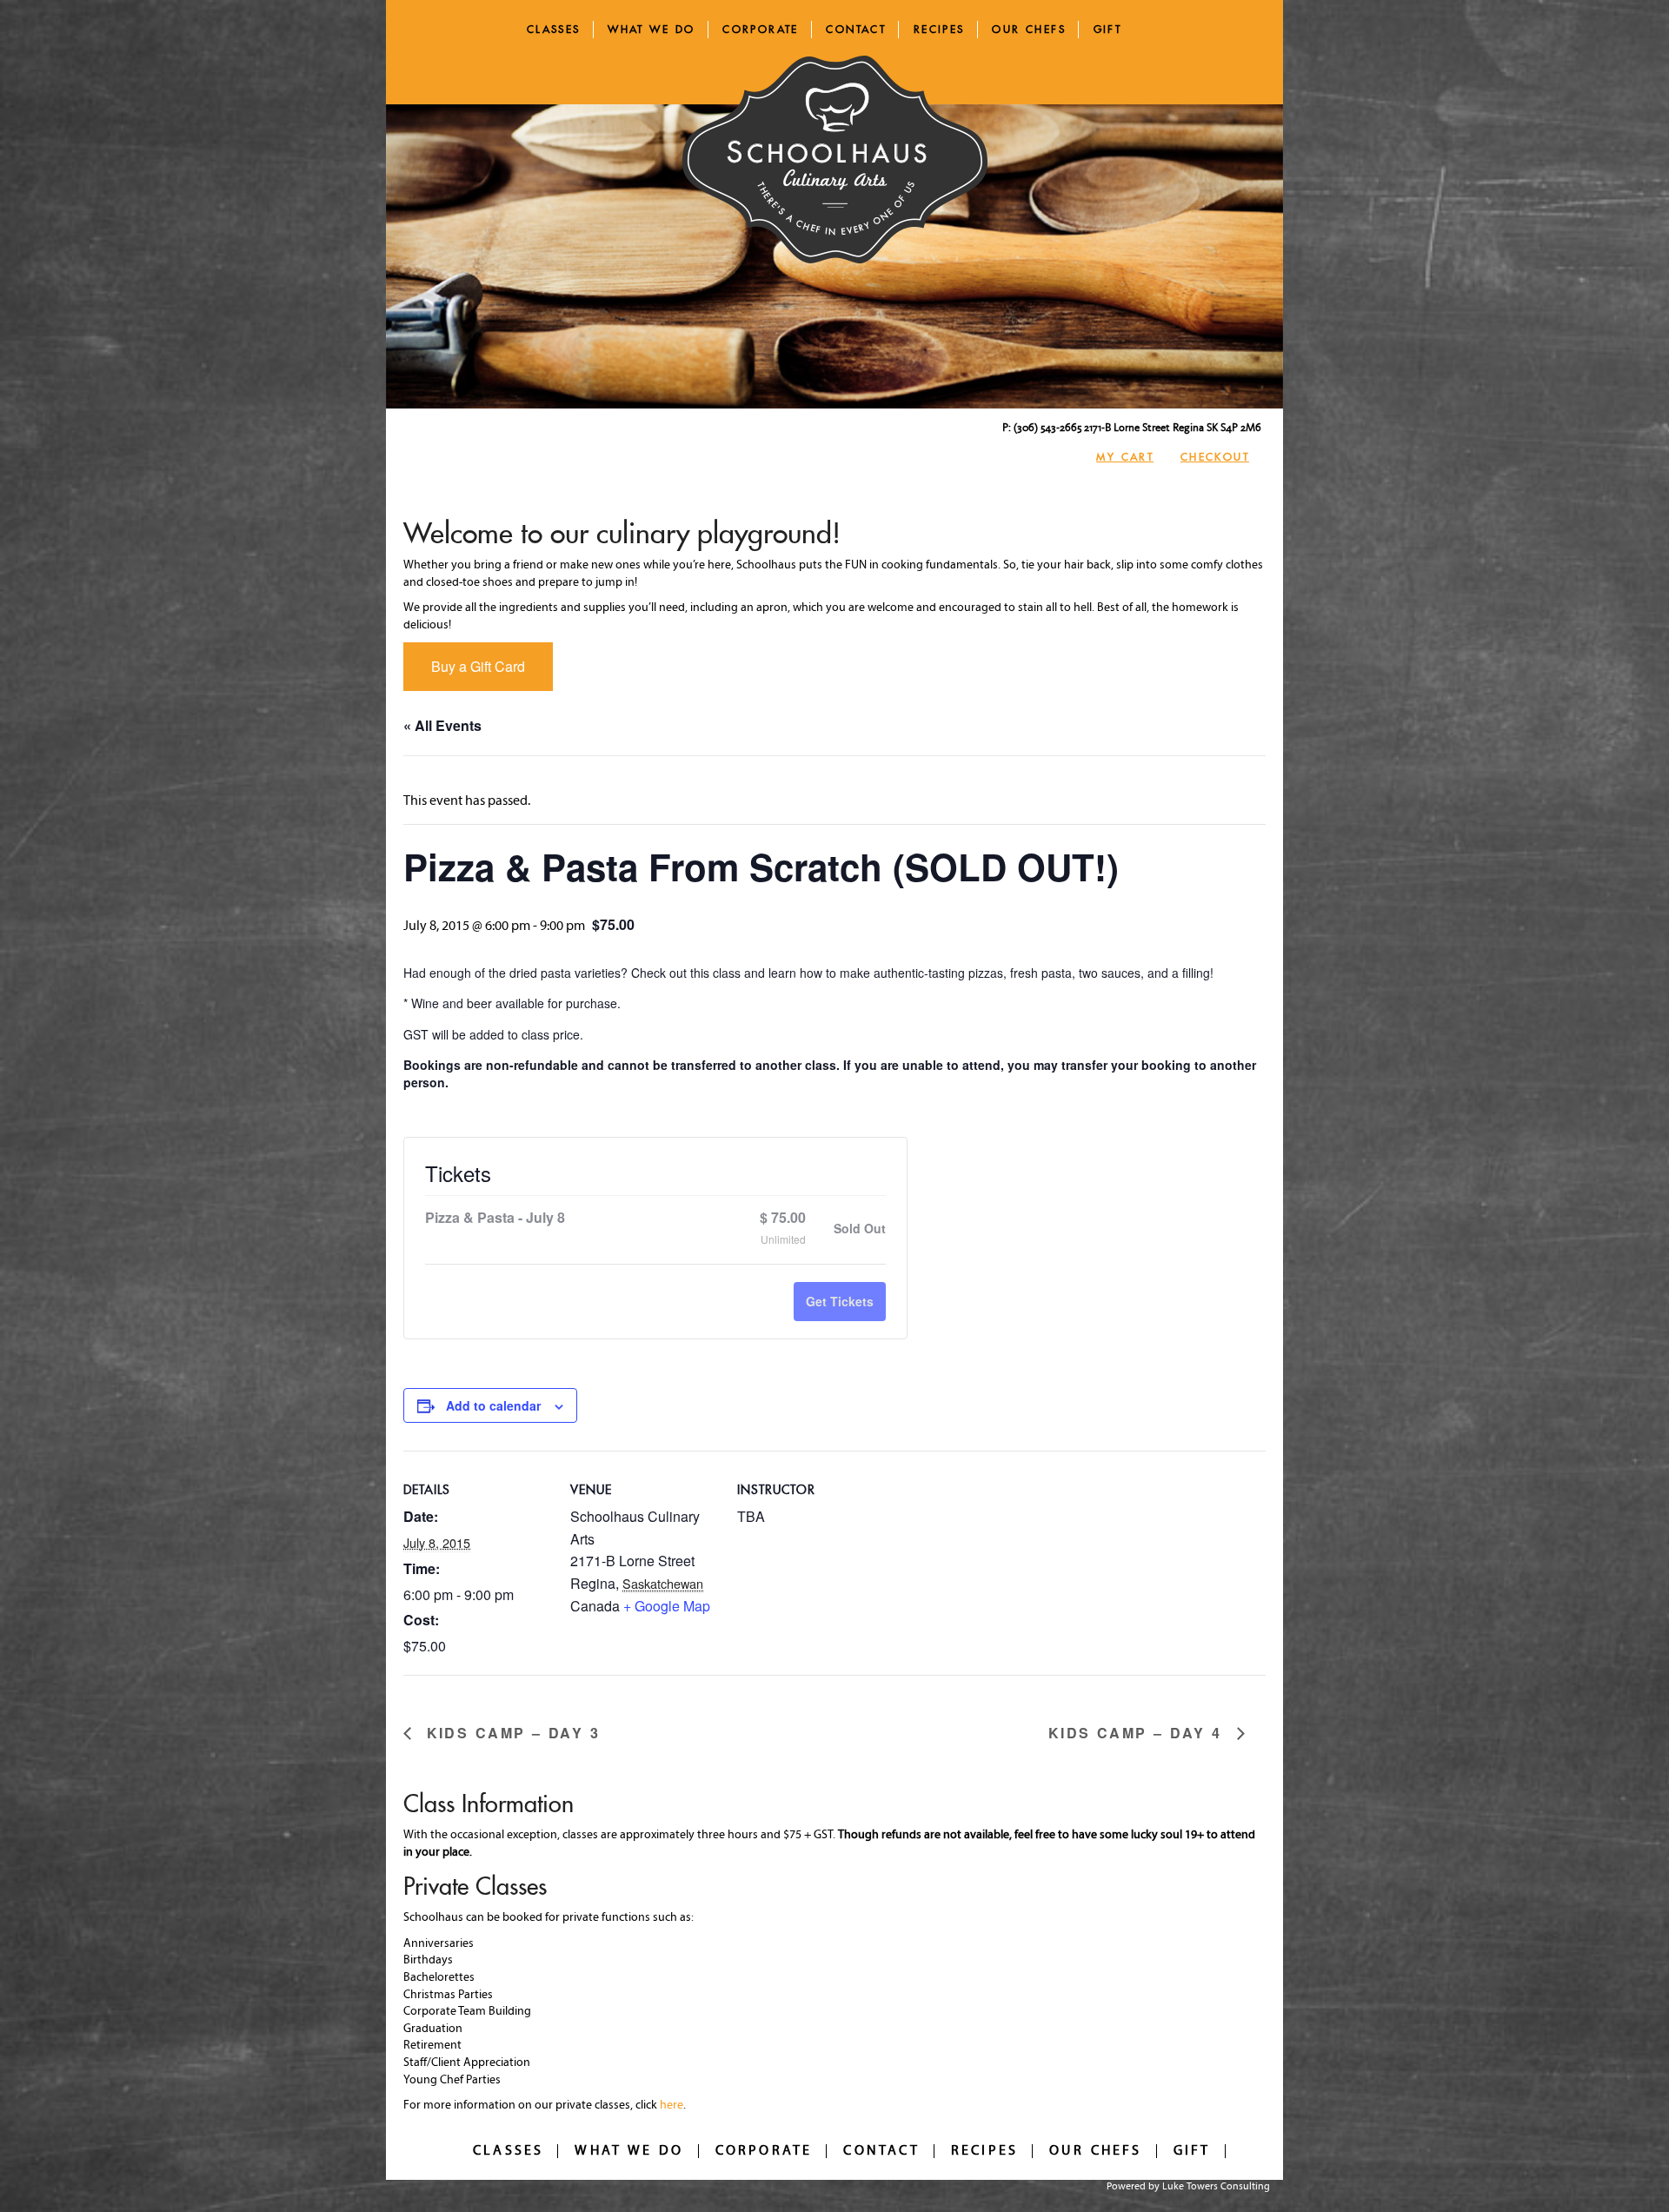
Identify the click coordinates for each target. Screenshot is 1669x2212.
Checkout (1215, 457)
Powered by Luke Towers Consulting (1188, 2187)
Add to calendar (493, 1405)
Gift (1108, 29)
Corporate (761, 29)
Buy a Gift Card (478, 666)
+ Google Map (667, 1606)
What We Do (651, 29)
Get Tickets (840, 1301)
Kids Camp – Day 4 (1138, 1734)
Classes (554, 29)
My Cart (1125, 457)
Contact (856, 29)
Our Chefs (1029, 29)
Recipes (939, 29)
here (672, 2106)
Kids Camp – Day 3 (510, 1734)
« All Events (442, 725)
